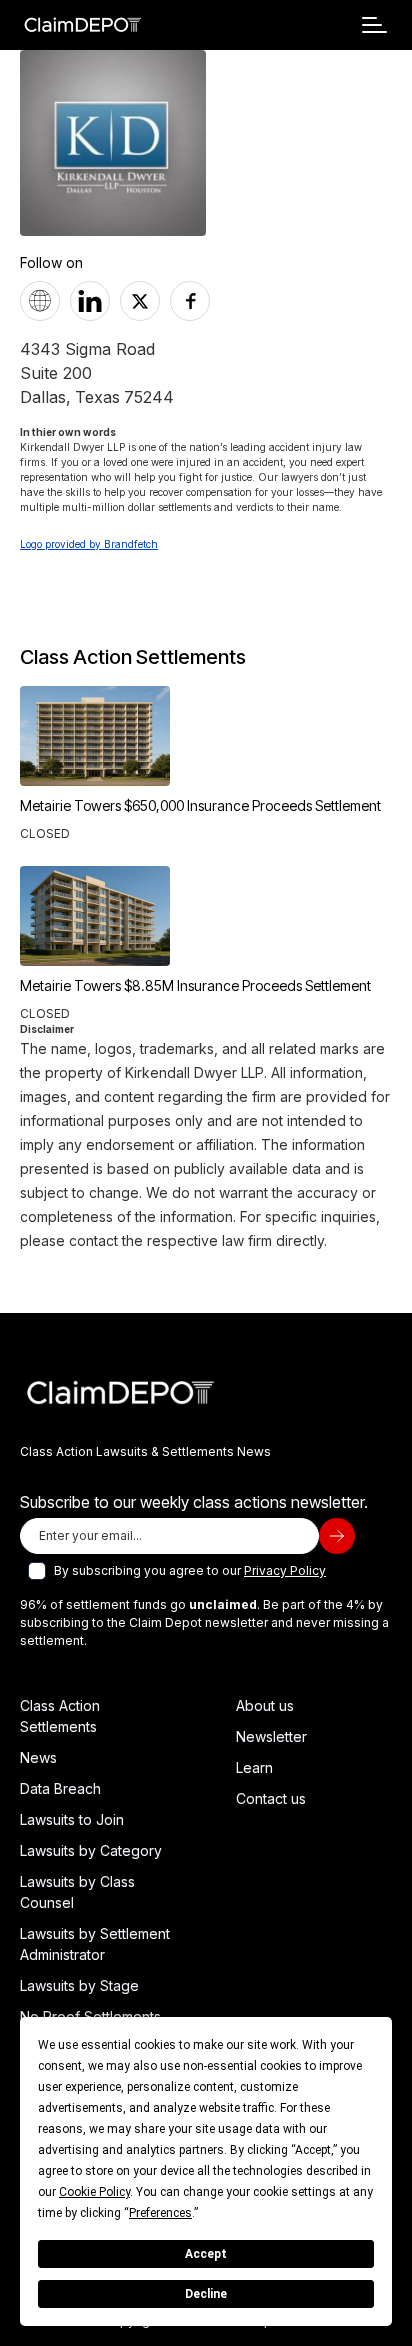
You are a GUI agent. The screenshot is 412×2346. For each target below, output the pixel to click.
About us (265, 1705)
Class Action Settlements (60, 1716)
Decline (206, 2294)
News (38, 1757)
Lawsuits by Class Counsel (77, 1892)
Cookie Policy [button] (94, 2192)
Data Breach (60, 1788)
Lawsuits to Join (72, 1819)
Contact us (271, 1798)
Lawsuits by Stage (79, 1985)
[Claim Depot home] (82, 25)
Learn (254, 1767)
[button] (374, 25)
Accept (206, 2254)
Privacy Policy (285, 1570)
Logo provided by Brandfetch (89, 544)
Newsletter (271, 1736)
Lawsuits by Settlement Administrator (95, 1944)
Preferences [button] (160, 2213)
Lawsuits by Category (91, 1850)
